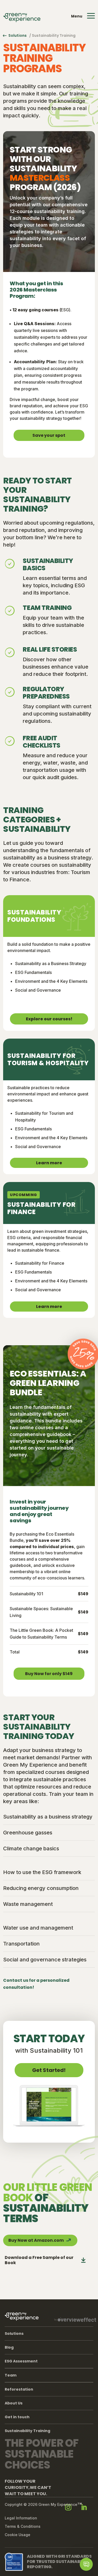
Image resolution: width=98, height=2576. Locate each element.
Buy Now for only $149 (49, 1674)
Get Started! (49, 2070)
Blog (9, 2347)
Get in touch (17, 2417)
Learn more (49, 1163)
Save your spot (49, 435)
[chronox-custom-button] (86, 2564)
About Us (14, 2403)
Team (11, 2375)
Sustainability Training (27, 2431)
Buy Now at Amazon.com (36, 2240)
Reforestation (19, 2389)
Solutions (18, 35)
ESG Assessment (21, 2361)
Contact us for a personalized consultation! (36, 1984)
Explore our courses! (49, 1019)
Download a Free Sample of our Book (39, 2260)
